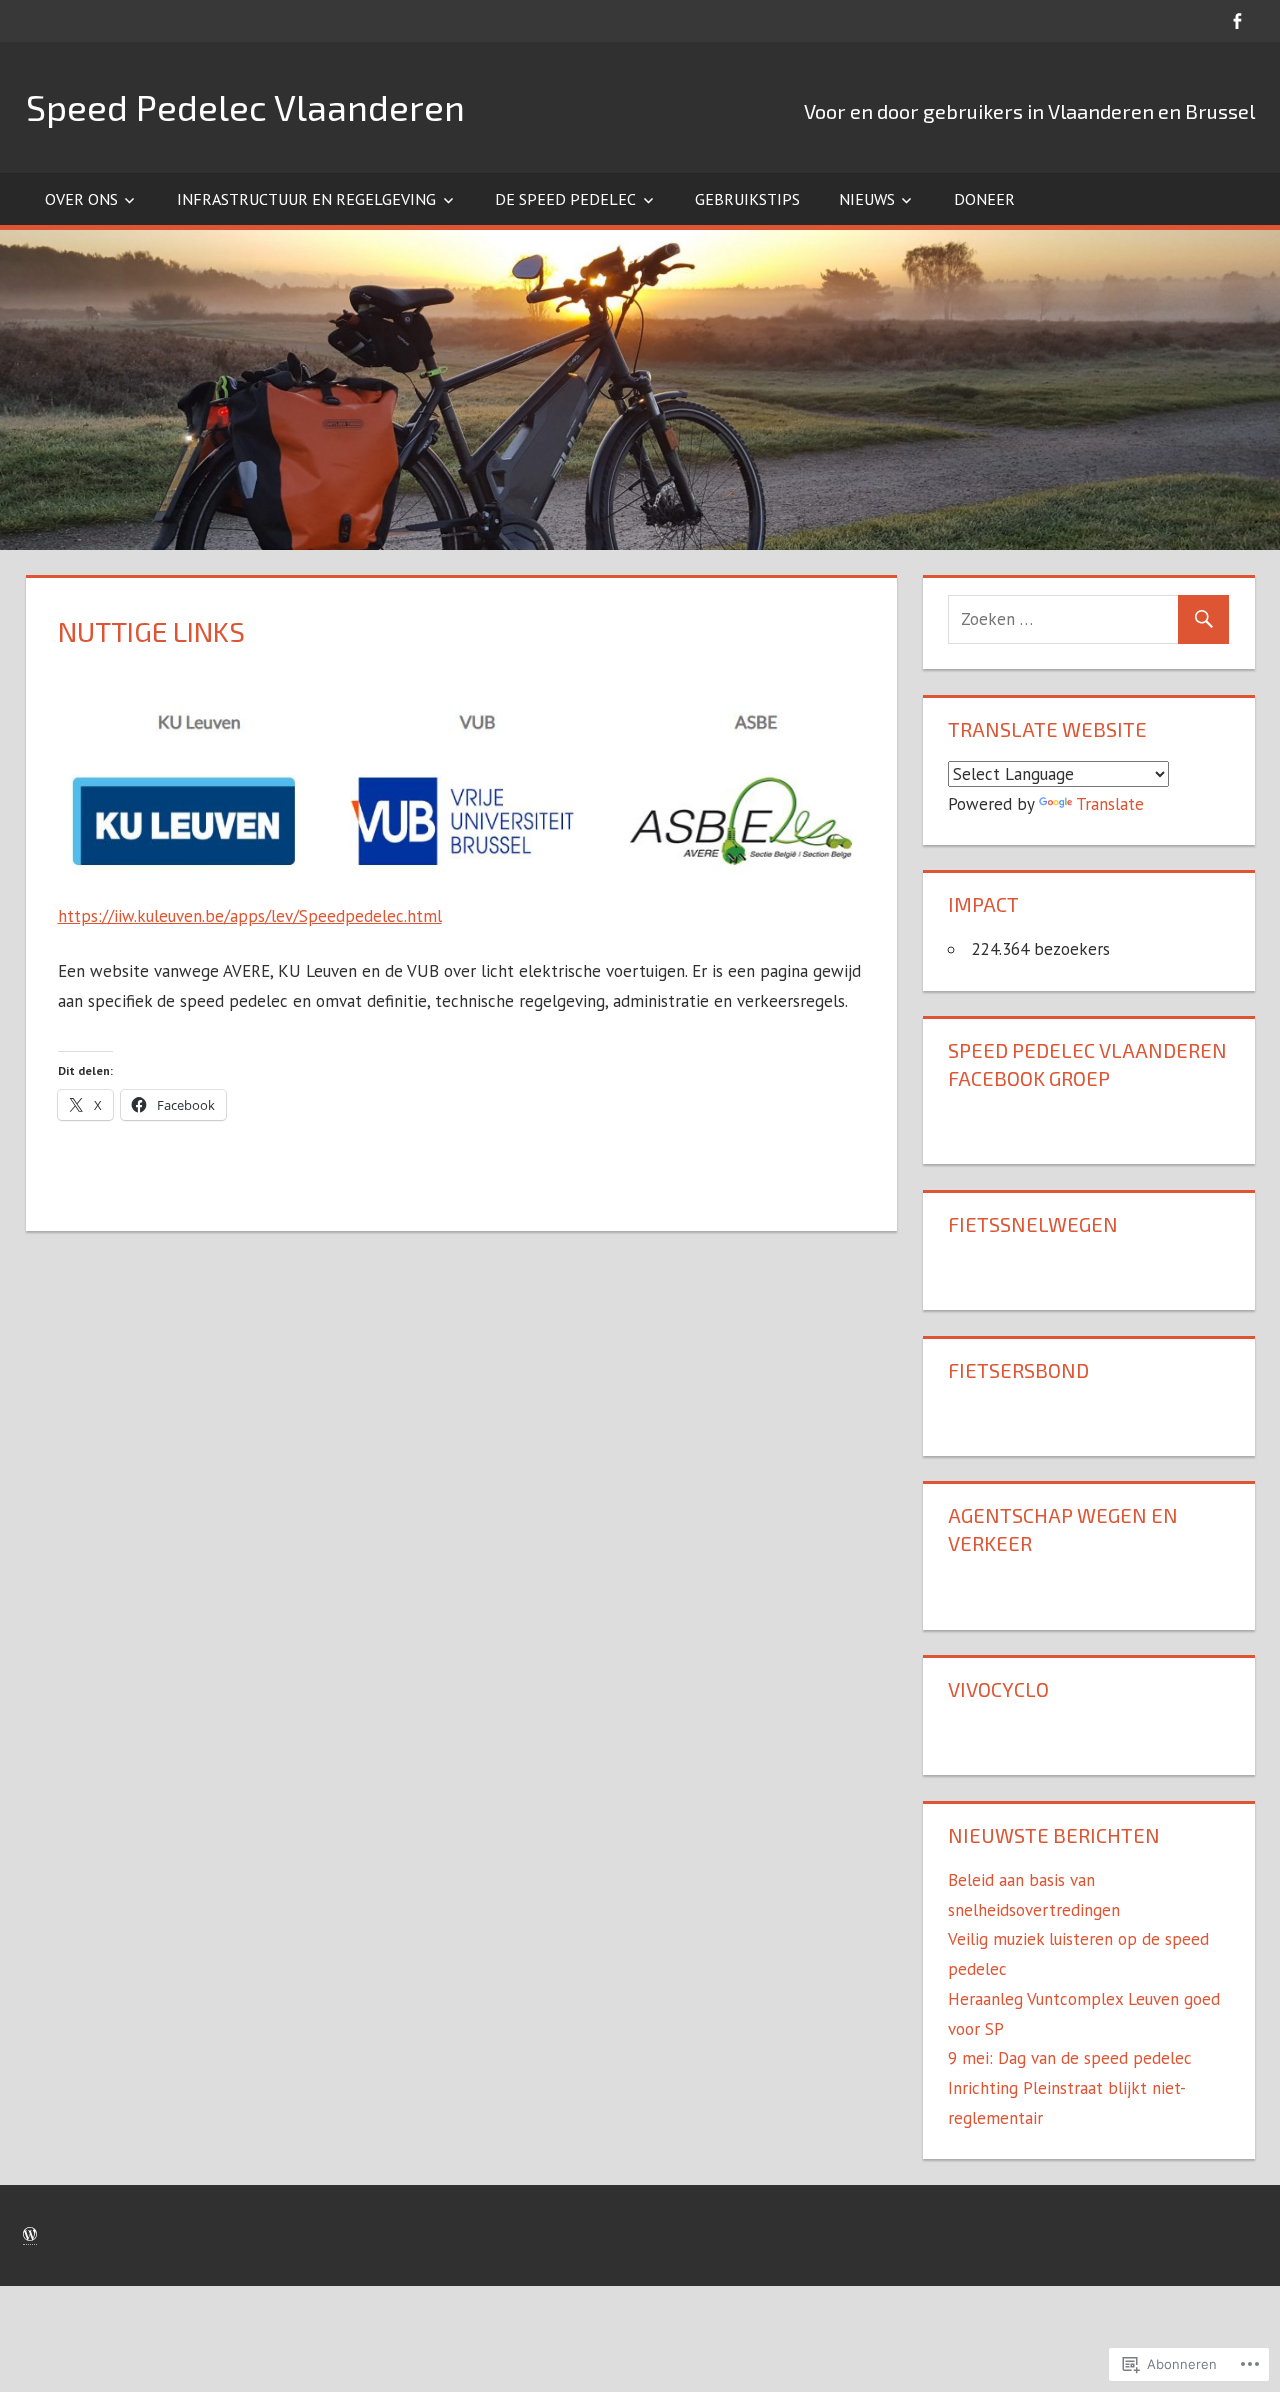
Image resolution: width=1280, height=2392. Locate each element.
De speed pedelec (565, 199)
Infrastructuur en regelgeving (306, 199)
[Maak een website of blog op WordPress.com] (30, 2235)
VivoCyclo (998, 1689)
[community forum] (1237, 20)
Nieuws (867, 199)
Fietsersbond (1018, 1370)
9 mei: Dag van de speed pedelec (1070, 2058)
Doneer (984, 199)
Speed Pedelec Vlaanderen (245, 106)
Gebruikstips (747, 199)
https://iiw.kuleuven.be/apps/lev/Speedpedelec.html (250, 916)
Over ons (81, 199)
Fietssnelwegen (1033, 1224)
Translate (1110, 804)
